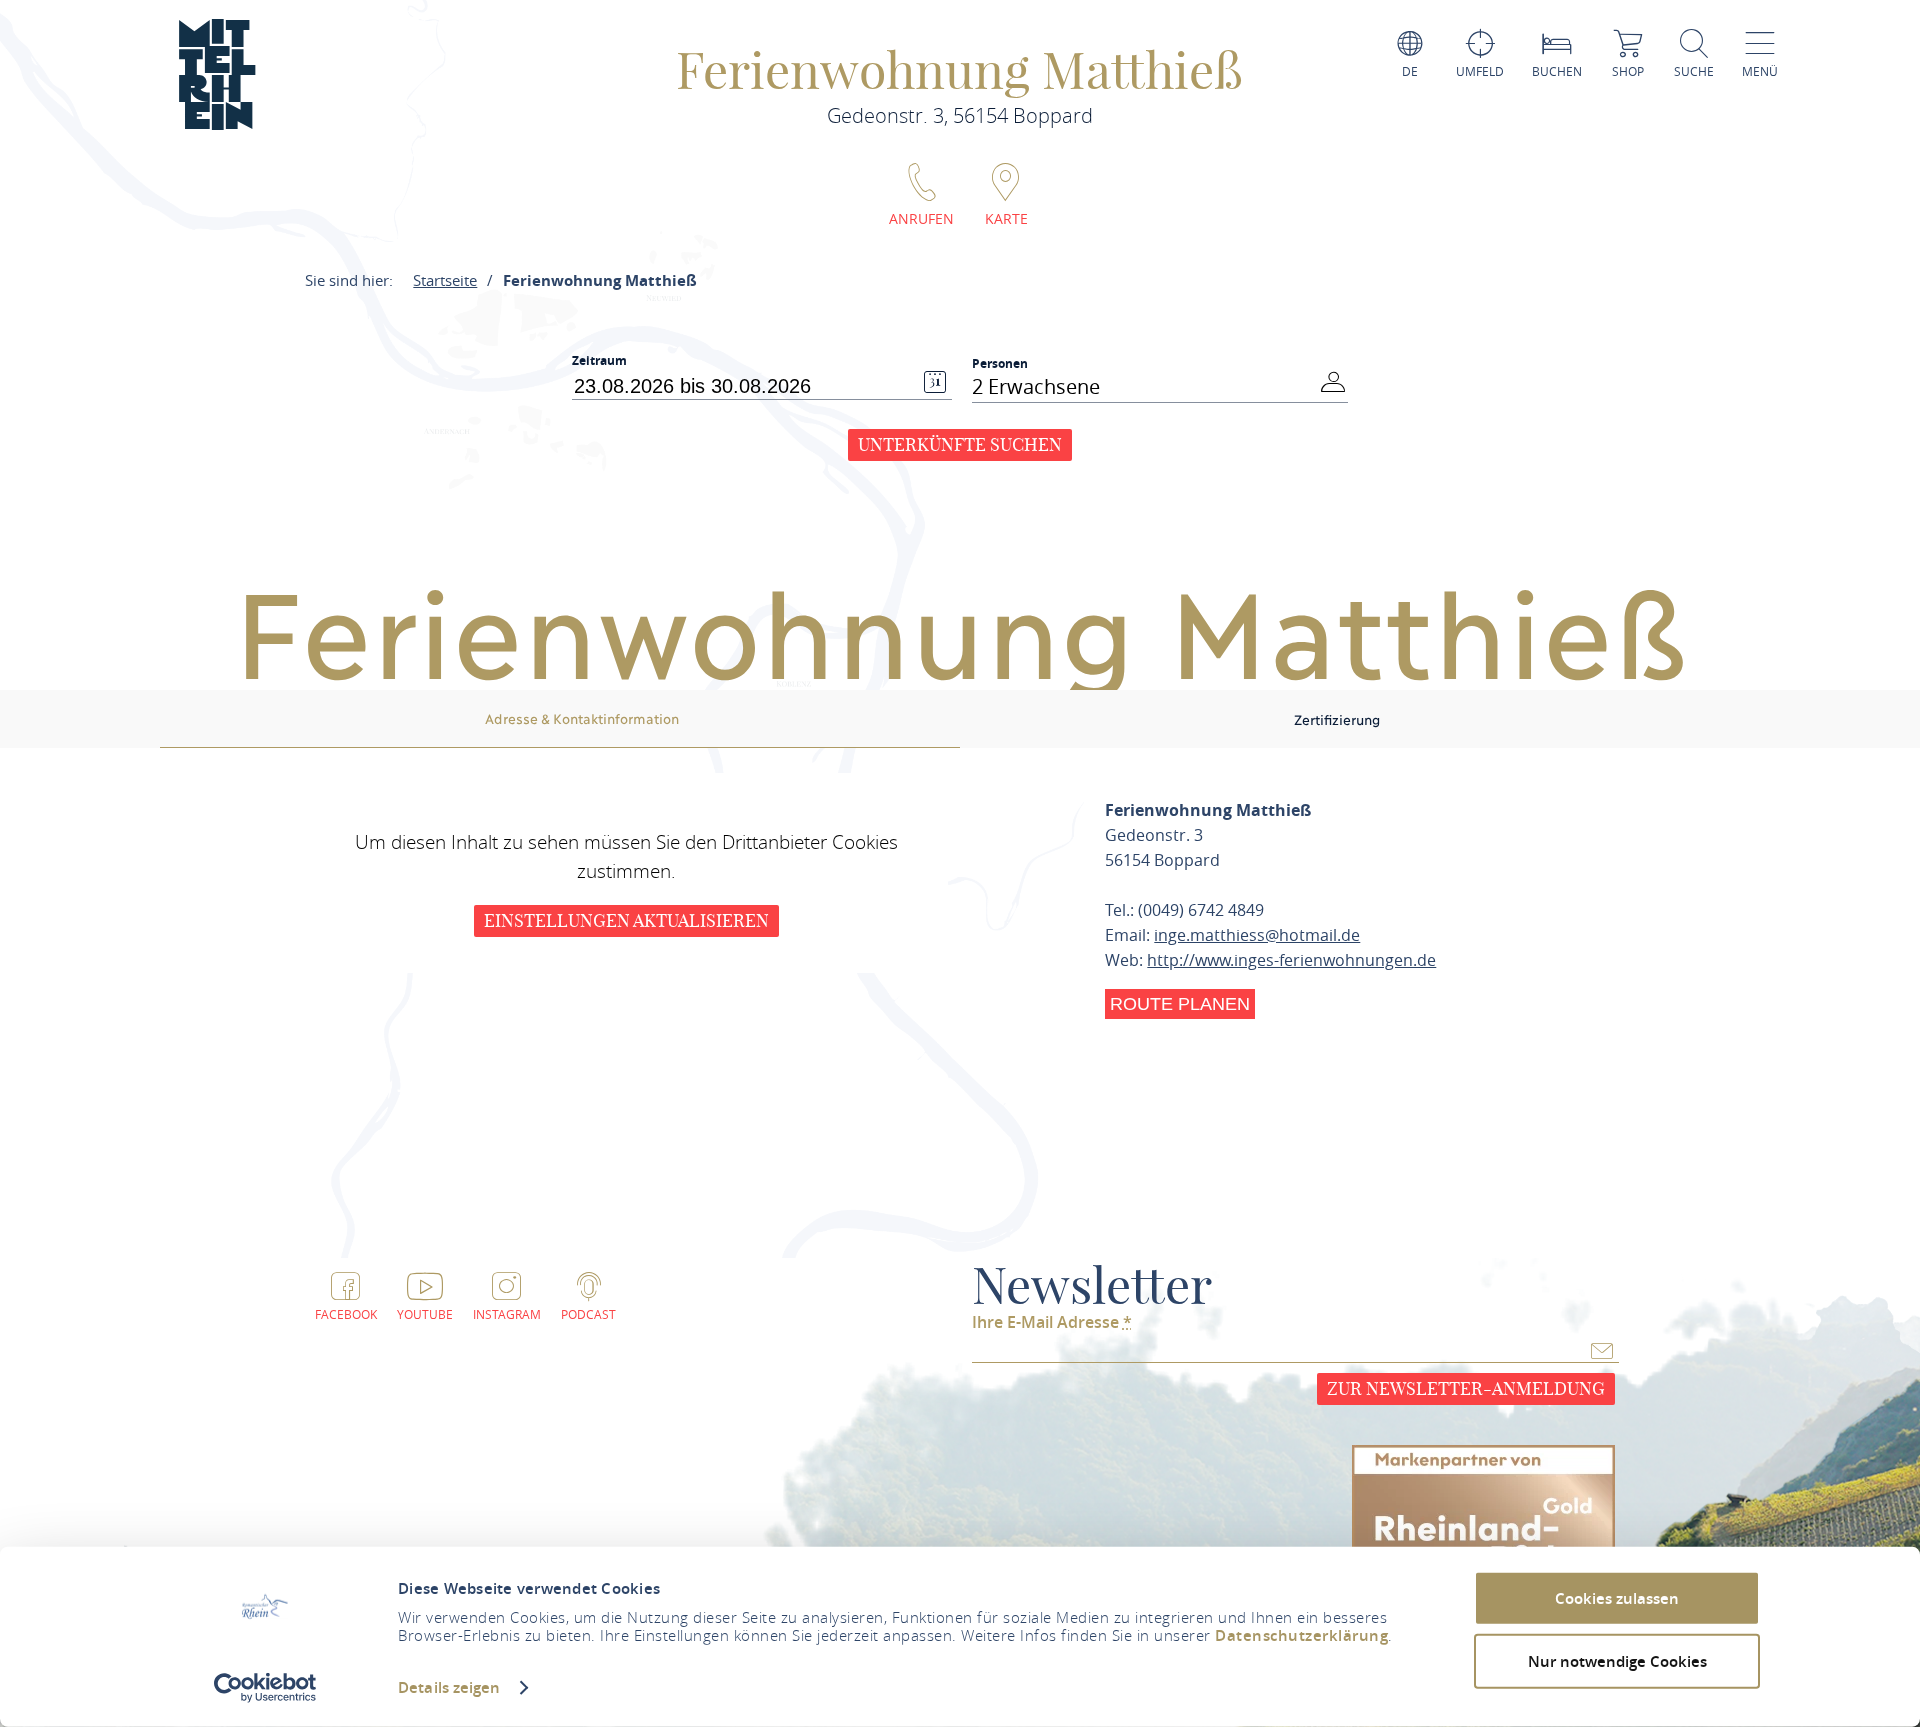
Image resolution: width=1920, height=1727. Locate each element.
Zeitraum (599, 361)
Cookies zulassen (1617, 1598)
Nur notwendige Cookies (1617, 1660)
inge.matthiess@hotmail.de (1257, 935)
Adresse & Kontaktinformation (582, 718)
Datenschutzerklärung (1301, 1635)
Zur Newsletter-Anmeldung (1466, 1388)
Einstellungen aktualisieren (626, 920)
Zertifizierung (1337, 719)
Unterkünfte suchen (960, 444)
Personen (1000, 363)
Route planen (1180, 1004)
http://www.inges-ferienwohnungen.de (1291, 960)
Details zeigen (449, 1687)
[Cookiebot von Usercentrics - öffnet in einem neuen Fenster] (265, 1688)
